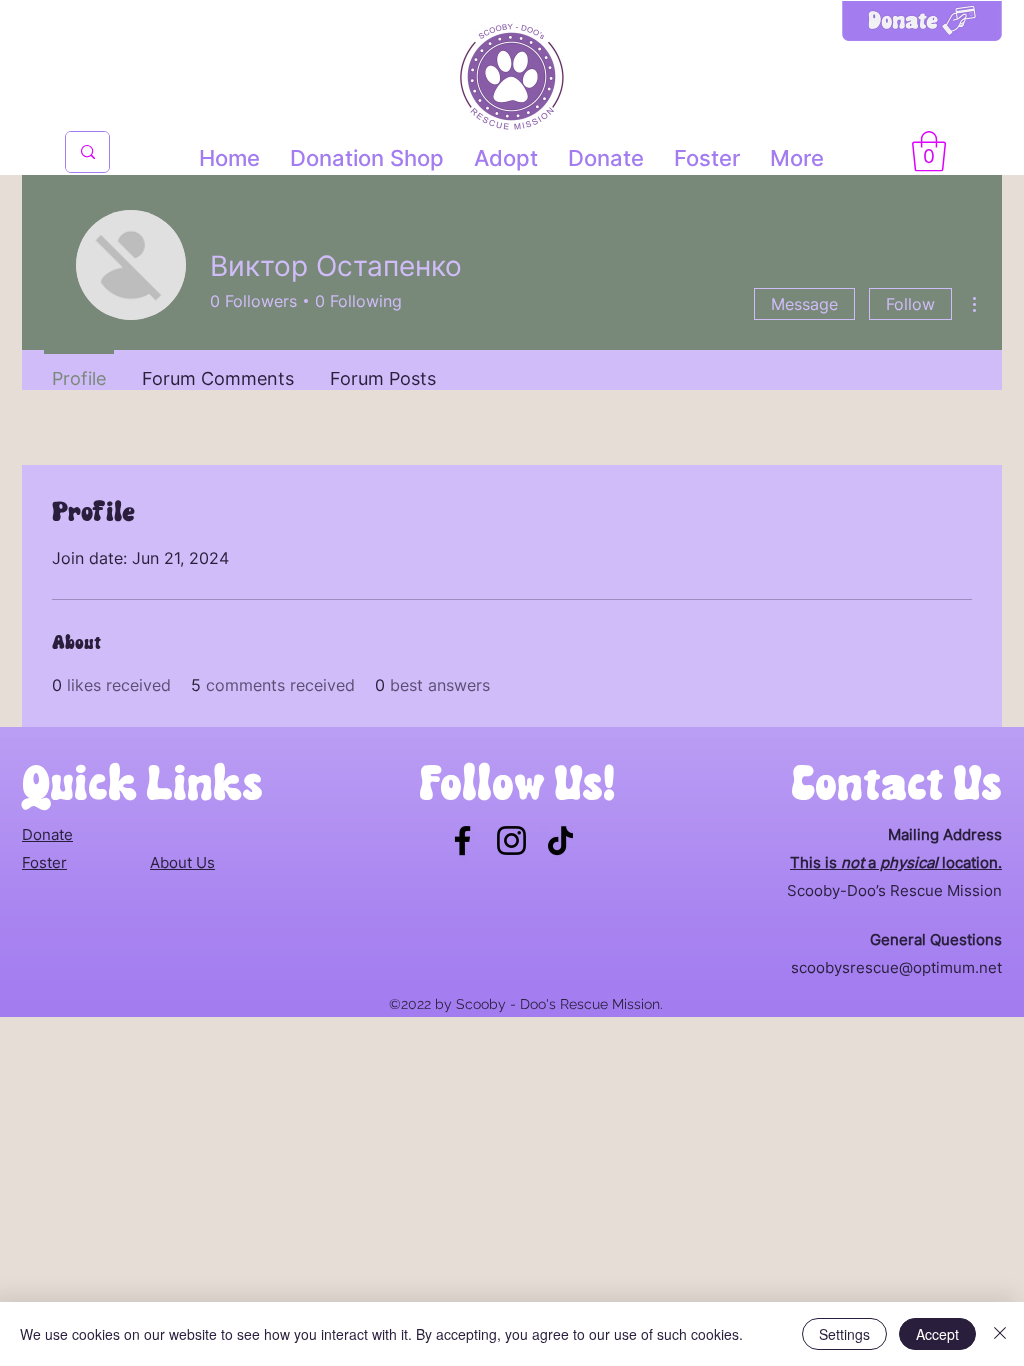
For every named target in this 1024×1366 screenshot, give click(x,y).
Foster (44, 862)
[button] (929, 151)
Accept (937, 1334)
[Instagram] (511, 840)
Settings (844, 1334)
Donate (47, 834)
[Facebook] (462, 840)
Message (804, 304)
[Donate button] (922, 40)
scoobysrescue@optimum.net (896, 967)
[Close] (1000, 1334)
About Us (182, 862)
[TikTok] (560, 840)
